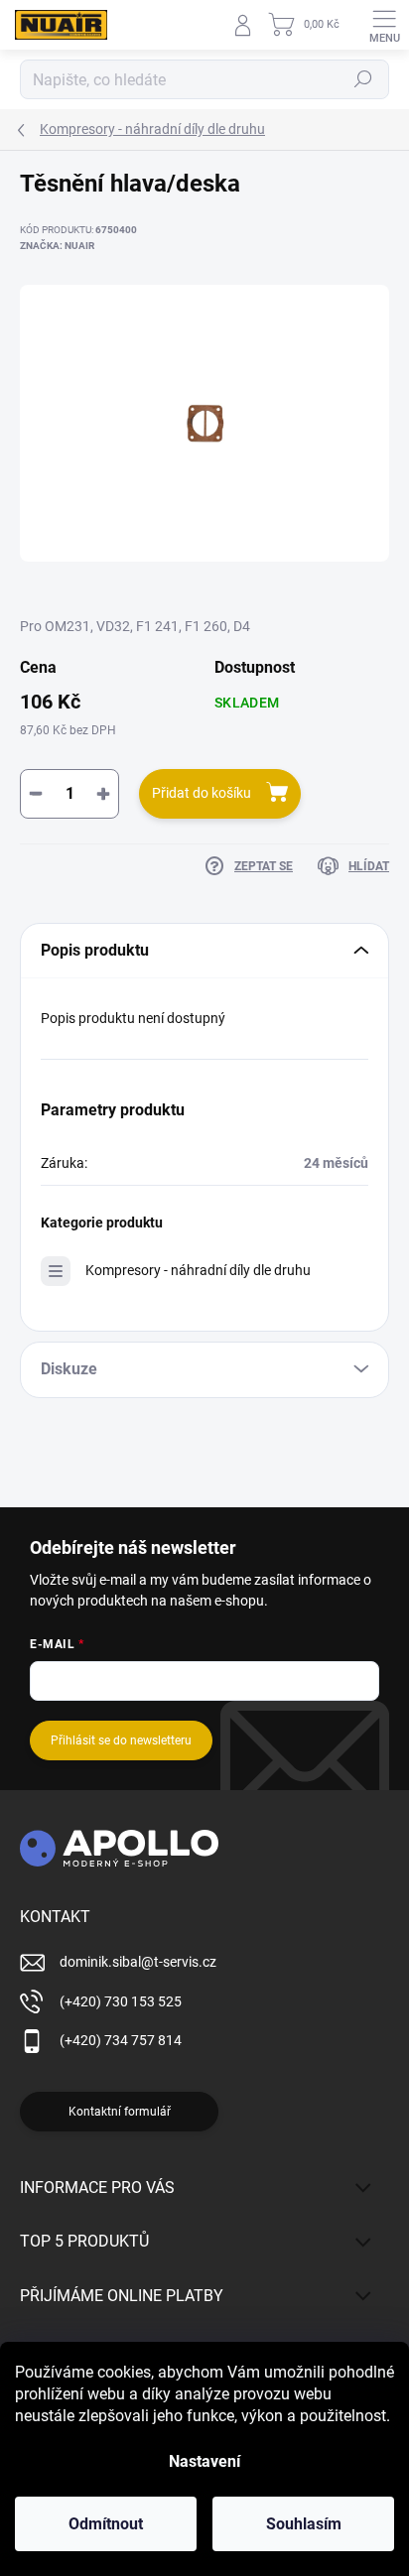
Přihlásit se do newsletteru (121, 1740)
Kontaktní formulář (120, 2112)
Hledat (363, 79)
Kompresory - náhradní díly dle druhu (198, 1270)
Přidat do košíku (202, 793)
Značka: (57, 246)
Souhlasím (304, 2524)
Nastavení (204, 2461)
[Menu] (384, 25)
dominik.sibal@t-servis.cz (138, 1962)
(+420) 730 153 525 (121, 2001)
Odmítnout (106, 2524)
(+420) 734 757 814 (121, 2040)
